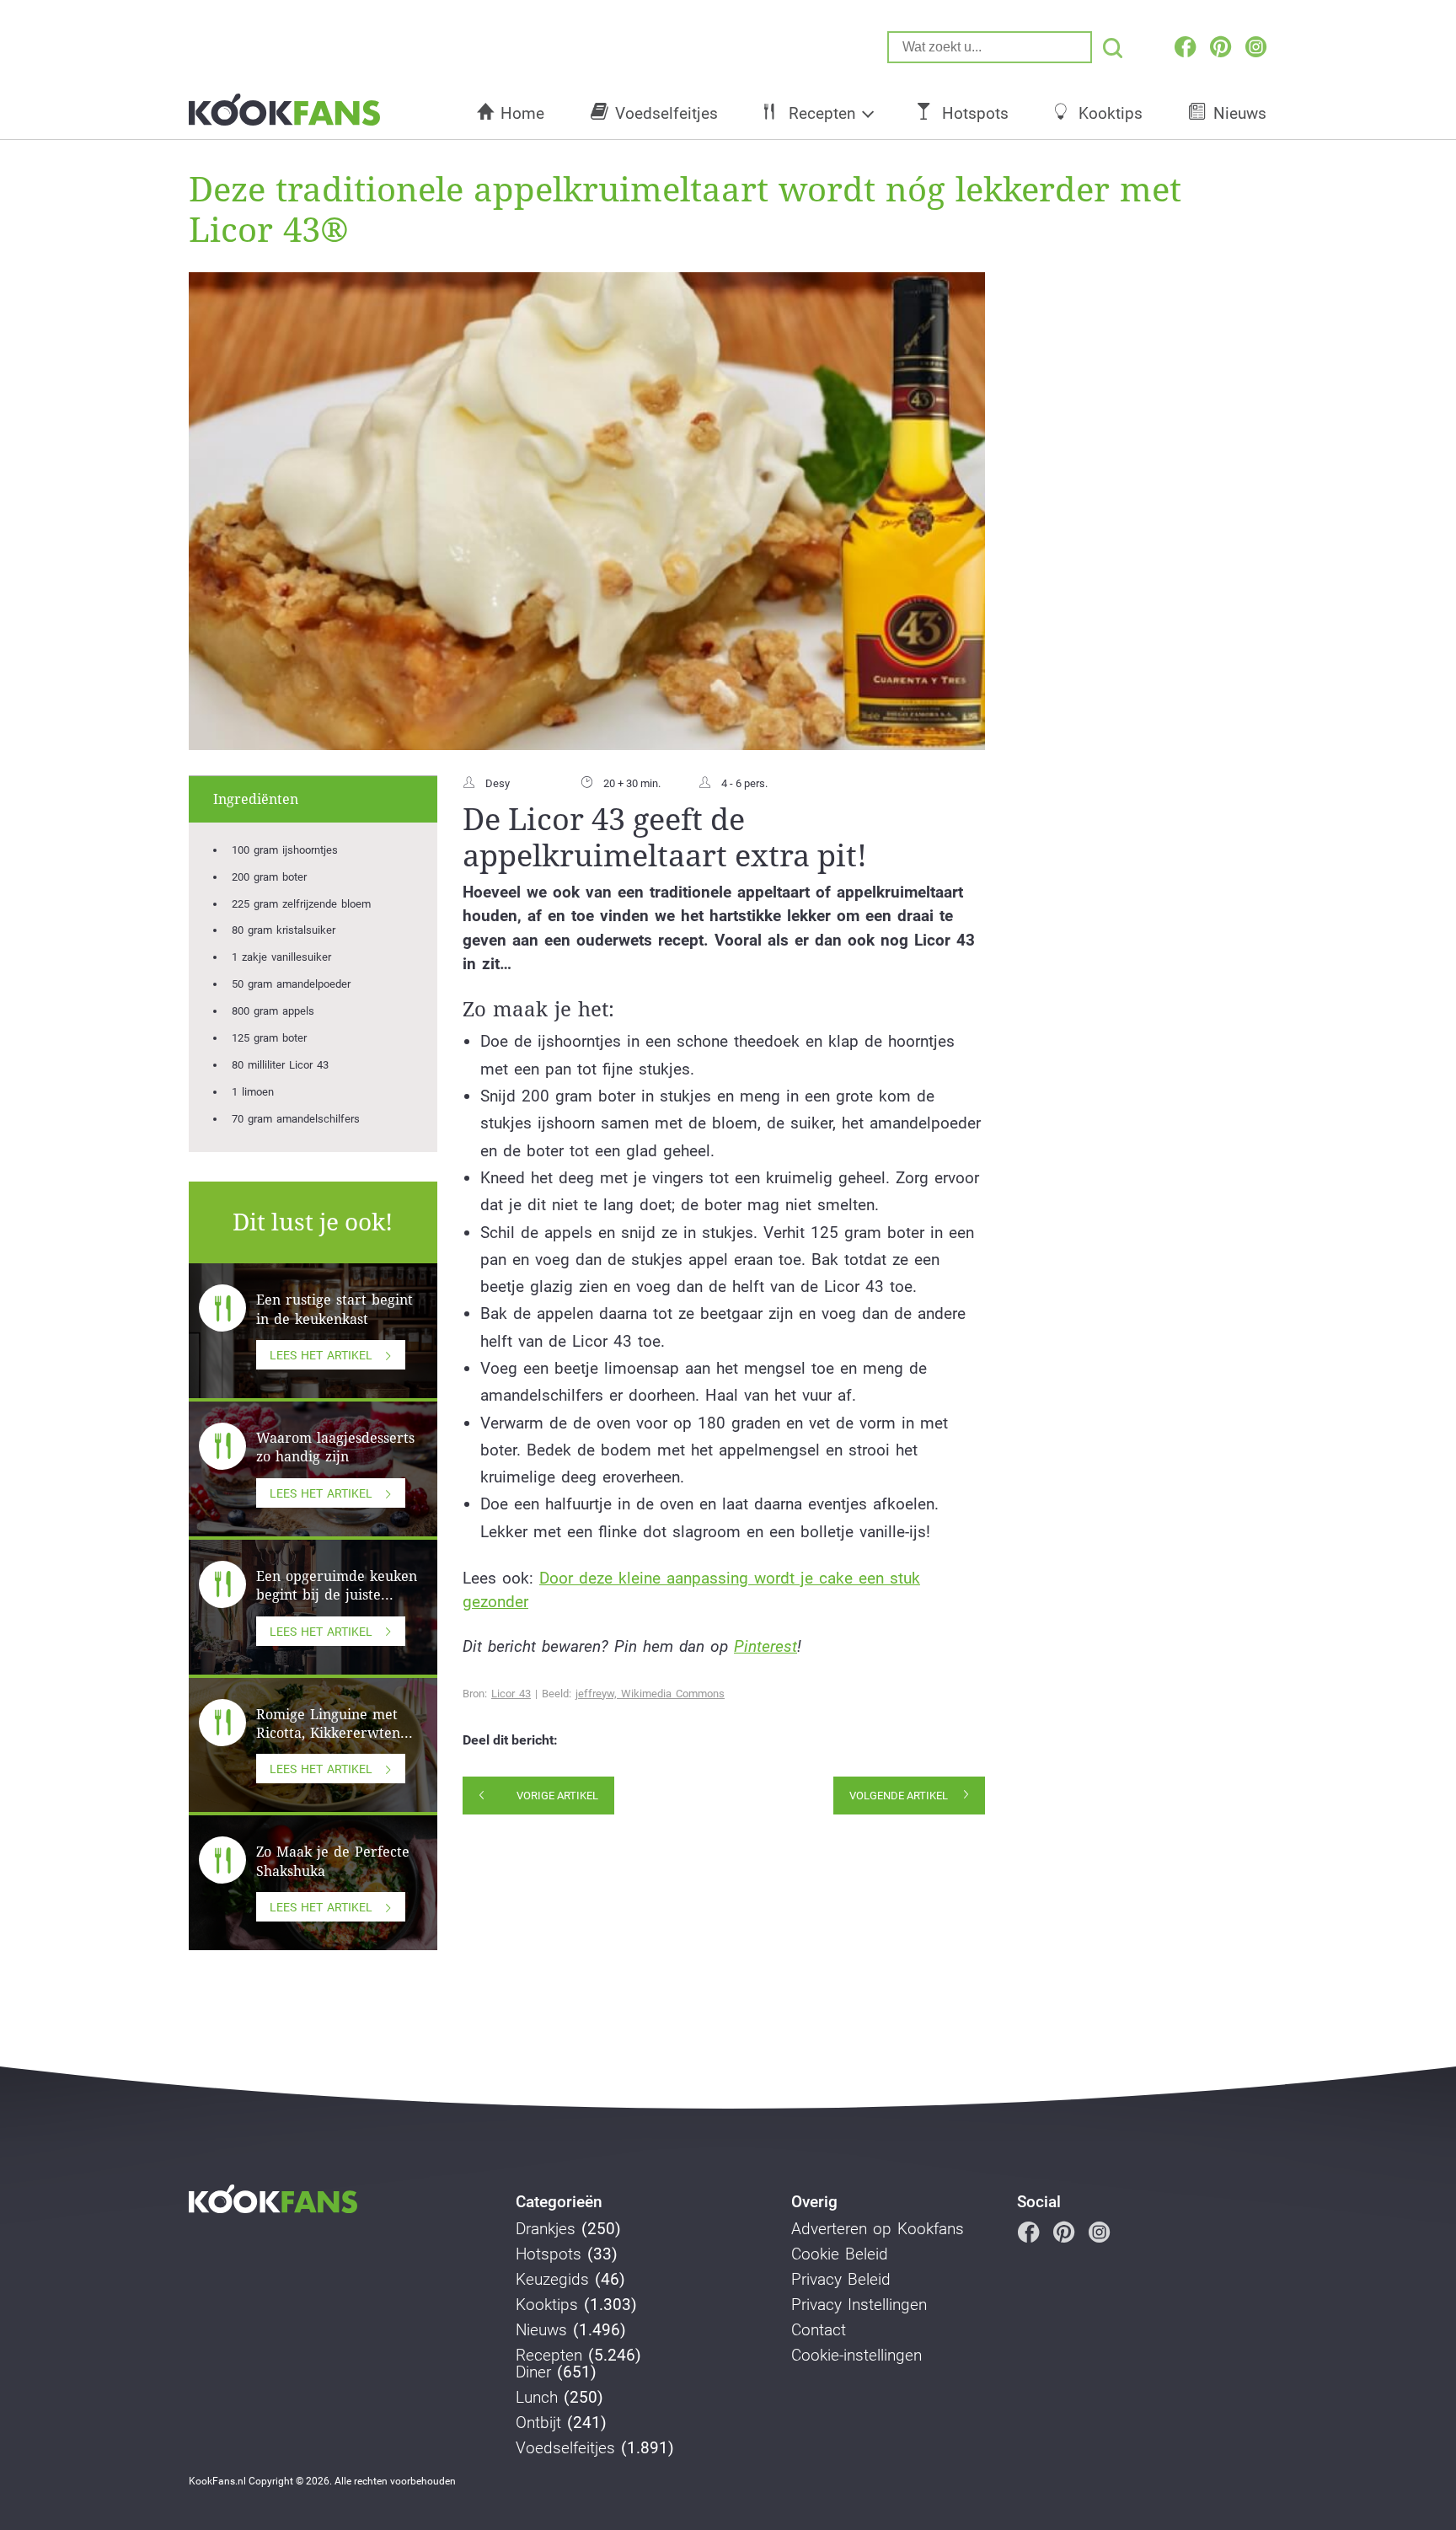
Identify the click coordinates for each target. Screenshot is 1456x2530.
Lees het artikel (321, 1355)
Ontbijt (538, 2423)
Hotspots (975, 113)
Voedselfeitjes (666, 113)
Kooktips (1111, 113)
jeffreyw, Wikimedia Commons (650, 1694)
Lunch (537, 2398)
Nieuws (1240, 113)
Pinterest (765, 1646)
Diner (533, 2372)
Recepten (822, 113)
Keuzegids (552, 2280)
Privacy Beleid (841, 2280)
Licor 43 (511, 1694)
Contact (819, 2330)
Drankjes (546, 2229)
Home (522, 113)
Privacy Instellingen (859, 2305)
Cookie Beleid (840, 2254)
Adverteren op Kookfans (878, 2229)
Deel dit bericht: (510, 1740)
